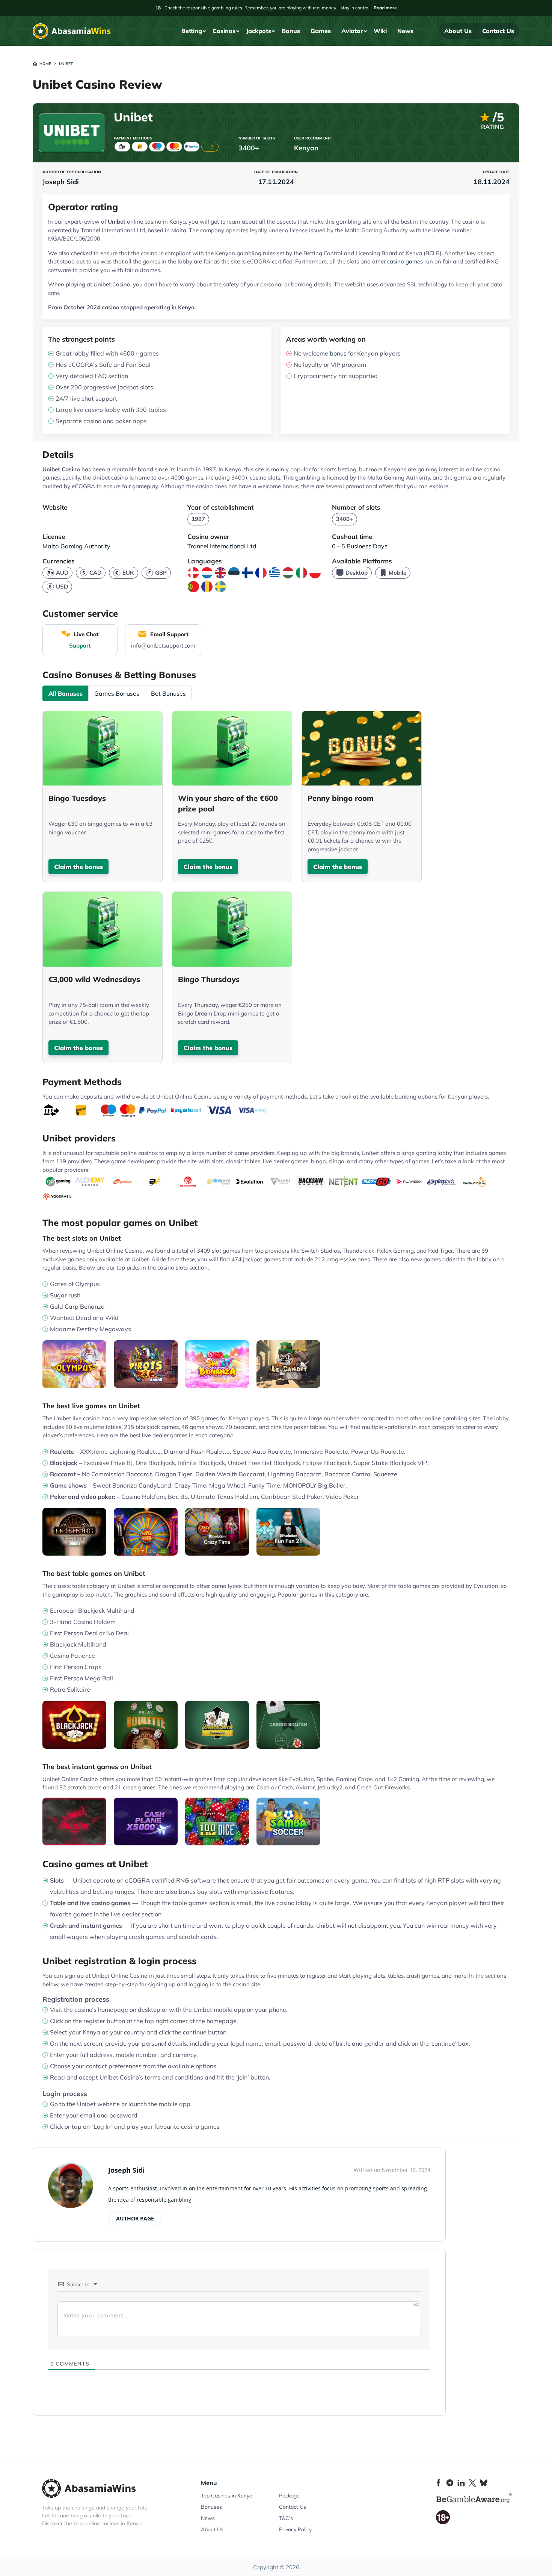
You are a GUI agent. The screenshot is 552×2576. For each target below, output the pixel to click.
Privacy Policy (295, 2529)
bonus (338, 353)
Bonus (291, 31)
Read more (385, 8)
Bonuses (211, 2507)
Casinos (224, 31)
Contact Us (498, 31)
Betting (192, 31)
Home (45, 64)
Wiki (380, 31)
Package (289, 2496)
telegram (450, 2483)
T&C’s (286, 2518)
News (405, 31)
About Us (458, 31)
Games (321, 31)
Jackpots (259, 31)
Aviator (352, 31)
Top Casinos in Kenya (227, 2496)
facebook (439, 2483)
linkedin (461, 2483)
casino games (405, 261)
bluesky (484, 2483)
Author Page (135, 2218)
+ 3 (210, 147)
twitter (472, 2483)
